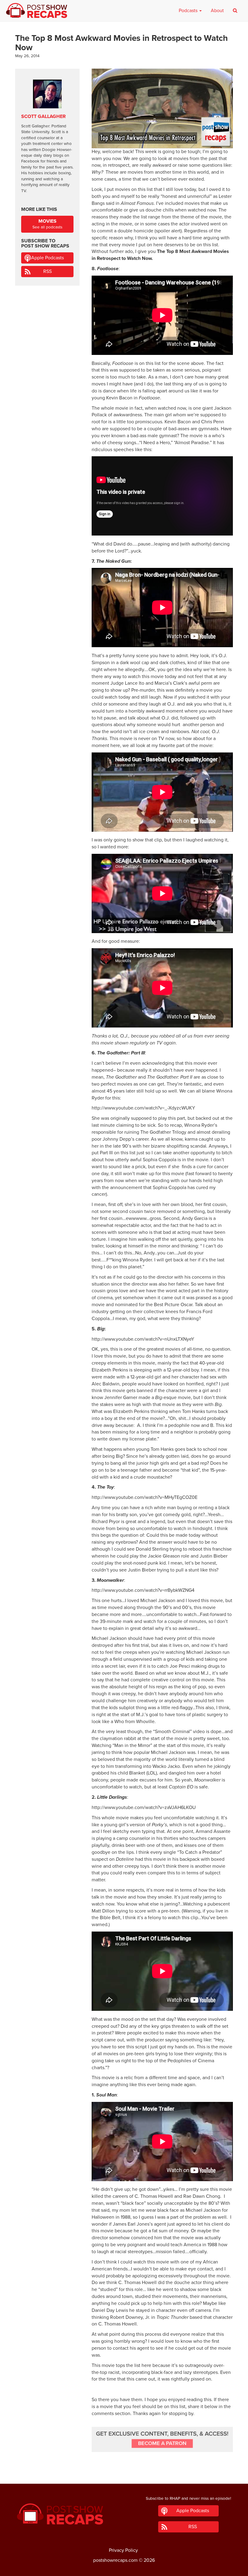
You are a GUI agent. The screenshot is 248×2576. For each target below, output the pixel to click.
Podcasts (189, 11)
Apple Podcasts (47, 258)
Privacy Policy (123, 2550)
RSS (47, 271)
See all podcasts (47, 224)
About (217, 11)
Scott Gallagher (43, 116)
